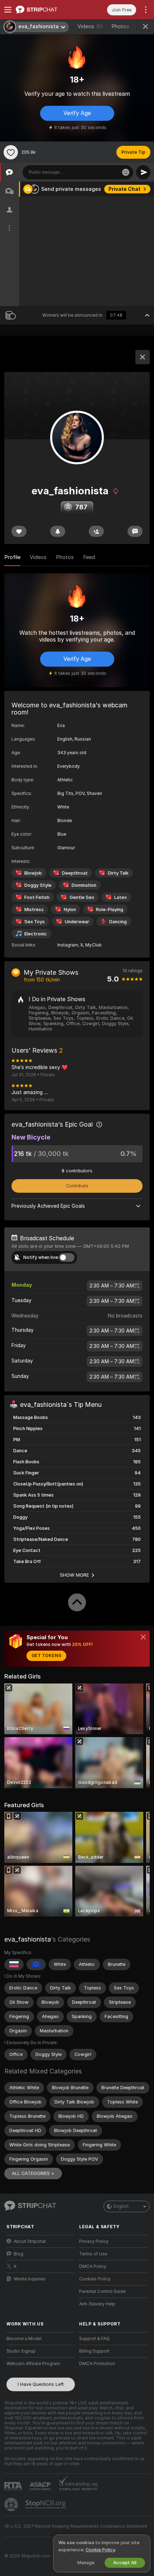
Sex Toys (35, 922)
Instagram (68, 945)
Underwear (77, 922)
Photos (124, 26)
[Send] (143, 172)
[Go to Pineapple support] (12, 2505)
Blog (18, 2254)
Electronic (36, 934)
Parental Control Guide (102, 2291)
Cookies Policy (95, 2279)
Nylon (70, 909)
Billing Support (94, 2351)
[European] (36, 1964)
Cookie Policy (100, 2550)
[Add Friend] (96, 531)
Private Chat (124, 189)
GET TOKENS (46, 1656)
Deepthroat (75, 873)
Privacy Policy (94, 2241)
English (121, 2206)
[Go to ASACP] (41, 2486)
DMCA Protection (97, 2364)
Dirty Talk (118, 873)
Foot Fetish (37, 897)
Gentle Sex (82, 897)
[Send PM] (135, 531)
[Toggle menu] (8, 10)
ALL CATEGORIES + (33, 2173)
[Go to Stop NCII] (46, 2505)
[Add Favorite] (11, 152)
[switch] (67, 1257)
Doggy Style (38, 885)
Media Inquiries (30, 2279)
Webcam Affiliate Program (33, 2364)
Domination (84, 885)
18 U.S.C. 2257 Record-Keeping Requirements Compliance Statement (76, 2526)
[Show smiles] (126, 172)
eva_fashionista (28, 1939)
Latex (121, 897)
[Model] (143, 357)
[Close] (143, 1637)
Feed (89, 557)
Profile (12, 557)
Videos (90, 26)
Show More (74, 1575)
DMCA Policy (93, 2266)
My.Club (93, 945)
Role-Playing (110, 909)
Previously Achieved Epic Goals (48, 1206)
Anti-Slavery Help (97, 2304)
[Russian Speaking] (14, 1964)
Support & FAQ (94, 2339)
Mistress (34, 909)
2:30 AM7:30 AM (112, 1286)
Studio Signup (21, 2351)
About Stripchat (30, 2241)
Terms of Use (93, 2254)
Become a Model (24, 2339)
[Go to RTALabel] (14, 2486)
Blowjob (33, 873)
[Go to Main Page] (46, 10)
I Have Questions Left (41, 2384)
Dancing (118, 922)
